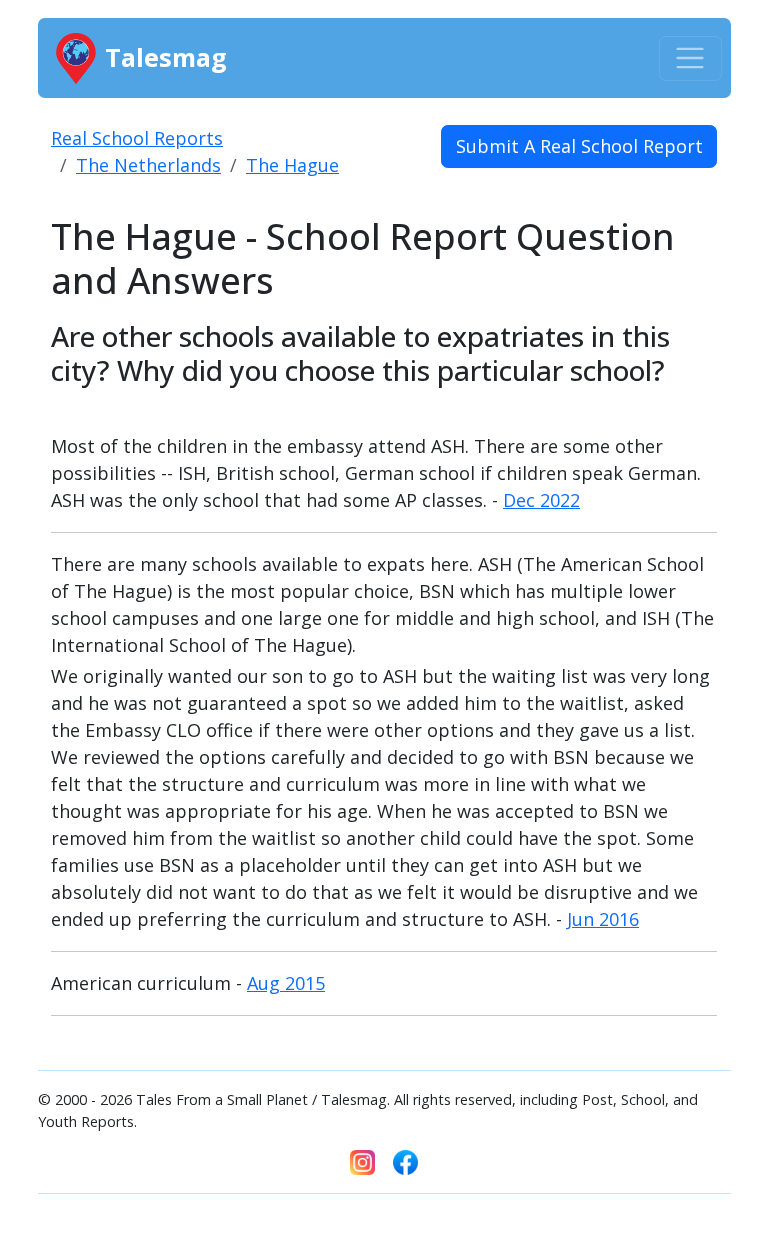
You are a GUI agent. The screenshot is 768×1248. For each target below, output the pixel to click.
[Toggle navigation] (690, 58)
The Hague (292, 165)
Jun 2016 (603, 919)
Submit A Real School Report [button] (579, 146)
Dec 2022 (541, 500)
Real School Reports (137, 138)
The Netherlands (148, 165)
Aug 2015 (286, 983)
